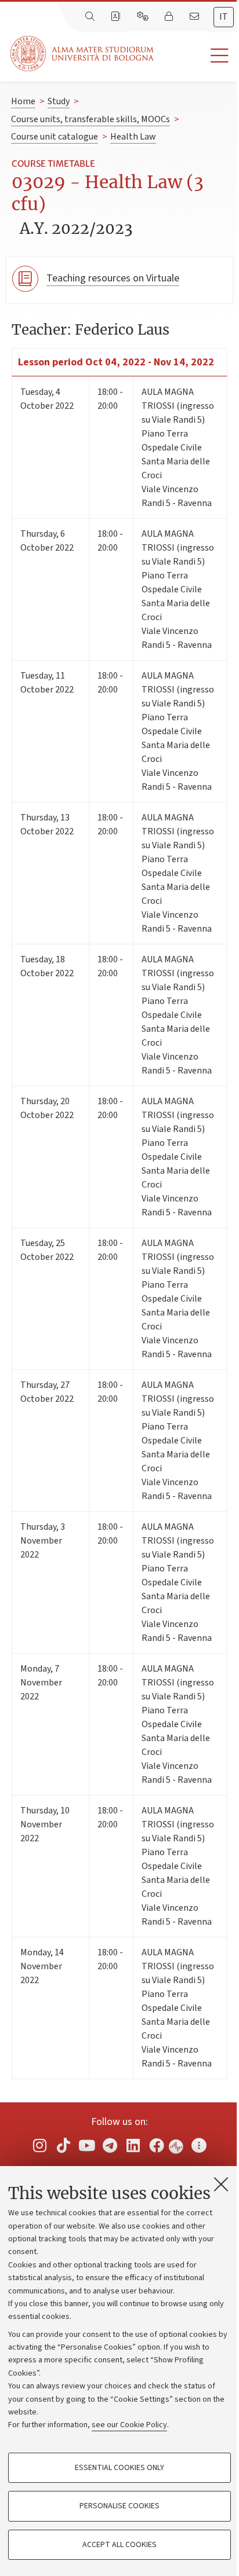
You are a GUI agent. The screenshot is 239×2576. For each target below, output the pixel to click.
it (224, 17)
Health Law (133, 137)
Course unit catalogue (55, 137)
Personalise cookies (119, 2506)
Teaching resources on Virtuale (113, 278)
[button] (196, 56)
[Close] (221, 2184)
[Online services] (144, 17)
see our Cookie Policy (129, 2425)
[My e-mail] (195, 17)
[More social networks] (199, 2146)
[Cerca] (91, 17)
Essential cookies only (119, 2468)
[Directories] (117, 17)
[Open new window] (40, 2146)
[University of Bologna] (83, 54)
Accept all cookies (119, 2545)
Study (59, 101)
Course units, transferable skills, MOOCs (90, 119)
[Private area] (170, 17)
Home (23, 101)
